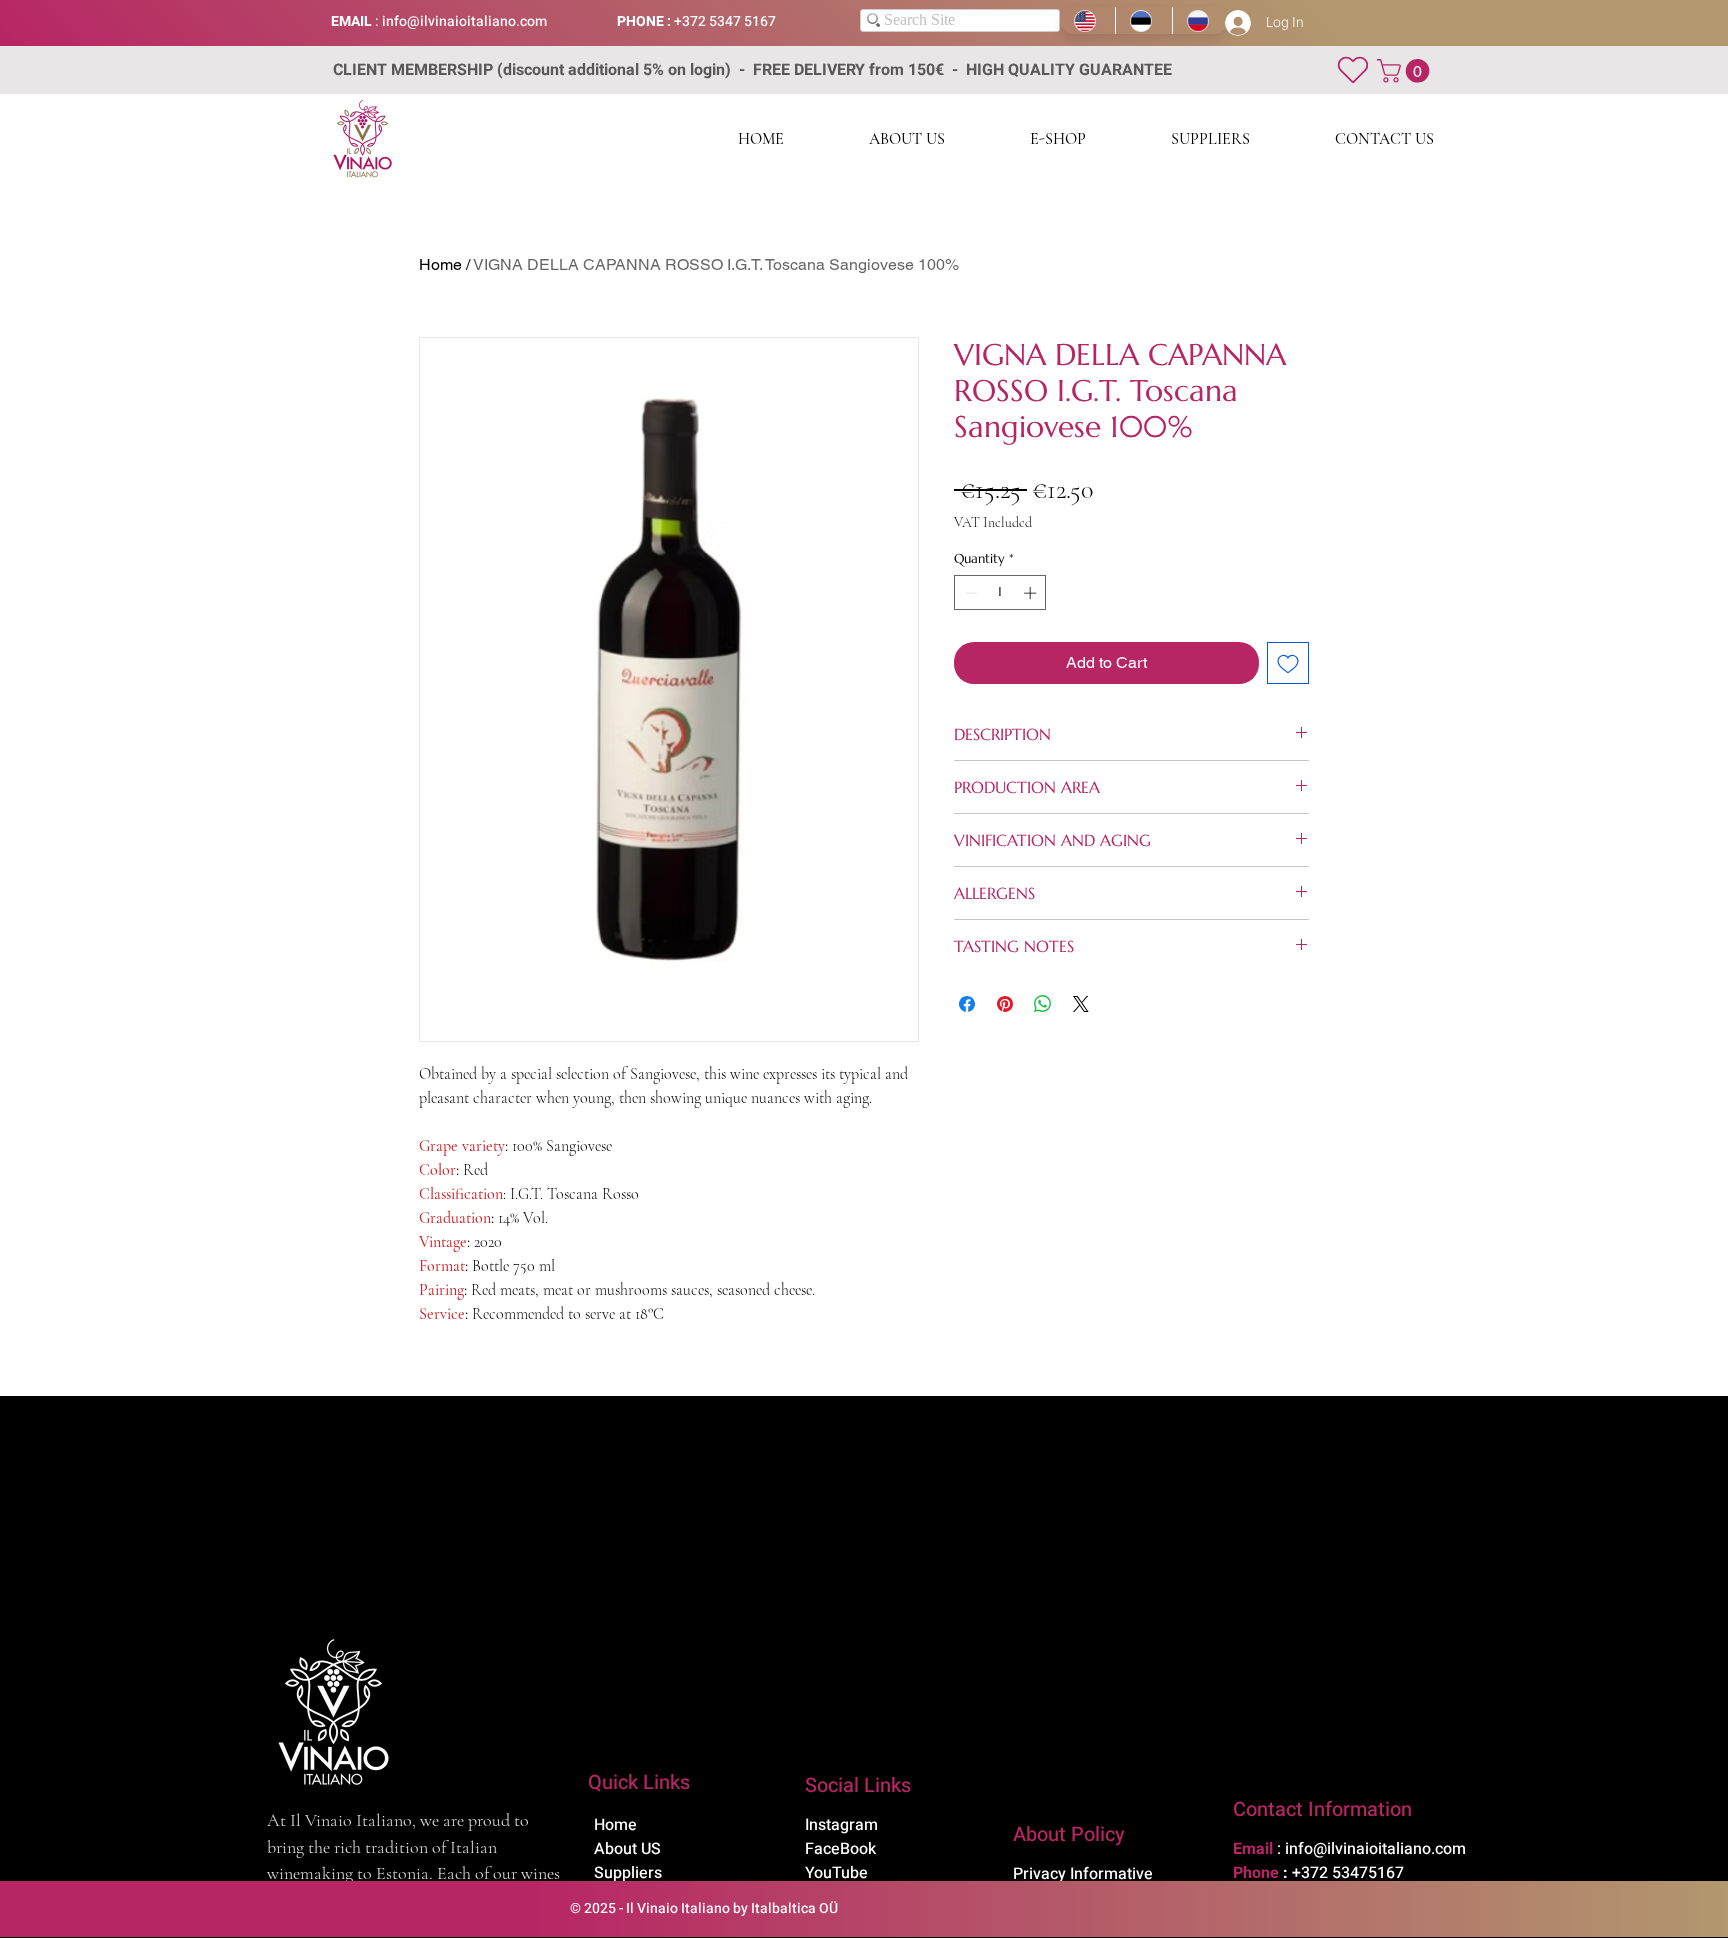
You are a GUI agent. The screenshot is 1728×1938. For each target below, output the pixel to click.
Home (440, 264)
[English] (1087, 20)
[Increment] (1032, 593)
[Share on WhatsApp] (1043, 1004)
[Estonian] (1143, 20)
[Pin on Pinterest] (1005, 1004)
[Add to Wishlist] (1288, 663)
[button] (1406, 71)
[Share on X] (1081, 1004)
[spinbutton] (1000, 593)
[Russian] (1200, 20)
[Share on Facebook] (967, 1004)
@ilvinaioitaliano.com (477, 21)
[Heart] (1352, 69)
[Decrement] (969, 593)
